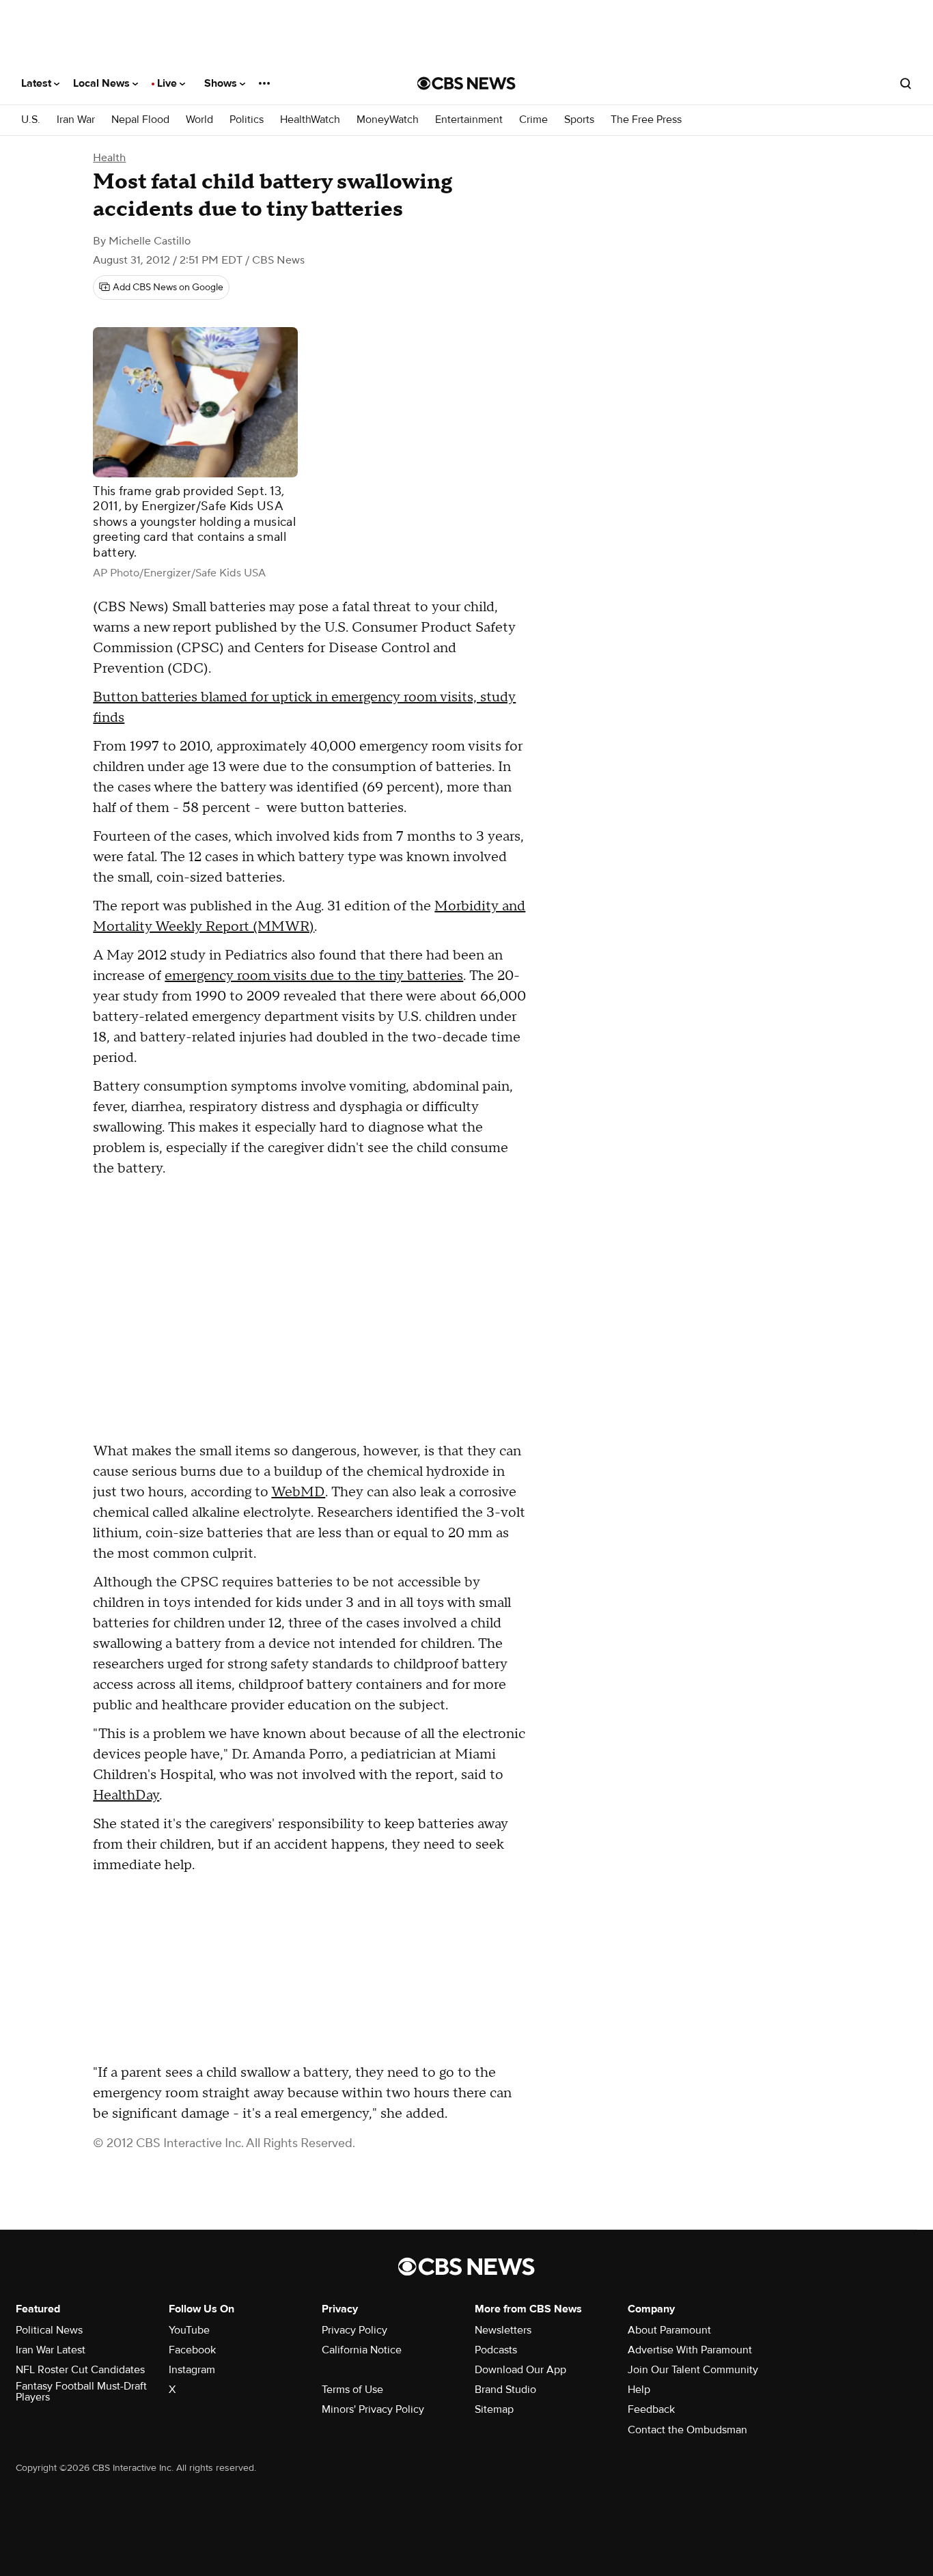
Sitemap (494, 2409)
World (199, 120)
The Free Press (646, 120)
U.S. (31, 120)
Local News (103, 83)
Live (168, 83)
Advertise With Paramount (690, 2350)
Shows (222, 83)
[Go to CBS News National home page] (466, 83)
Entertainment (469, 120)
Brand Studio (505, 2390)
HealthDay (126, 1795)
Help (639, 2390)
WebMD (298, 1492)
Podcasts (496, 2350)
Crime (533, 120)
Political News (49, 2330)
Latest (38, 83)
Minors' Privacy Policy (373, 2409)
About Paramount (669, 2330)
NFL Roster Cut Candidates (80, 2370)
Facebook (192, 2350)
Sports (579, 120)
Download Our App (520, 2370)
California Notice (362, 2350)
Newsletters (503, 2330)
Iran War (76, 120)
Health (109, 158)
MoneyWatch (388, 120)
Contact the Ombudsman (687, 2430)
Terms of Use (352, 2390)
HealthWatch (310, 120)
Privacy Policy (354, 2330)
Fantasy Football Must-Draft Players (81, 2392)
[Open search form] (906, 83)
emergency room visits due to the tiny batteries (314, 976)
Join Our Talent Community (693, 2370)
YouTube (189, 2330)
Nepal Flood (140, 120)
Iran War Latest (51, 2350)
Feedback (651, 2409)
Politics (247, 120)
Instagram (192, 2370)
